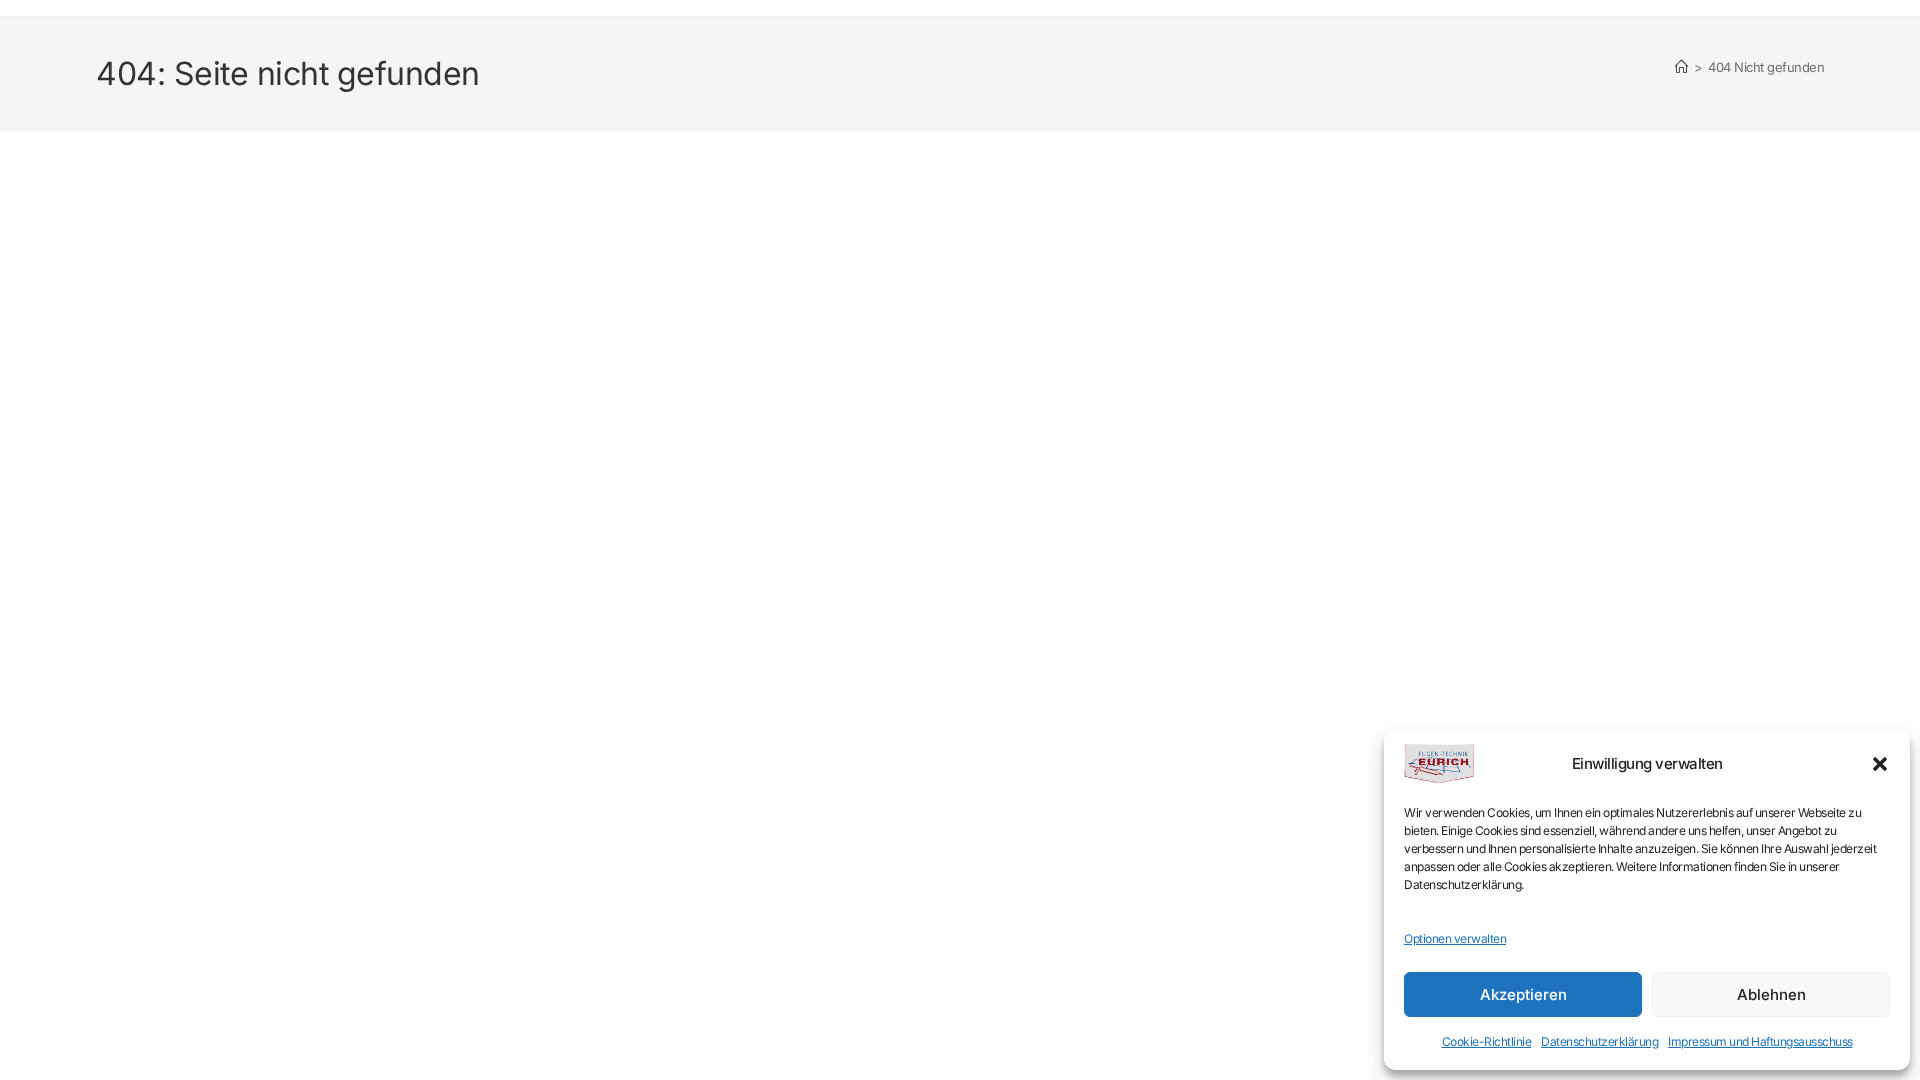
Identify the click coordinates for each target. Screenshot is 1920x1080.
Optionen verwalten (1455, 938)
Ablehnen (1771, 994)
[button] (1880, 764)
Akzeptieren (1523, 994)
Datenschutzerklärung (1599, 1041)
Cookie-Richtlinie (1487, 1041)
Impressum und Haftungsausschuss (1760, 1041)
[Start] (1681, 67)
